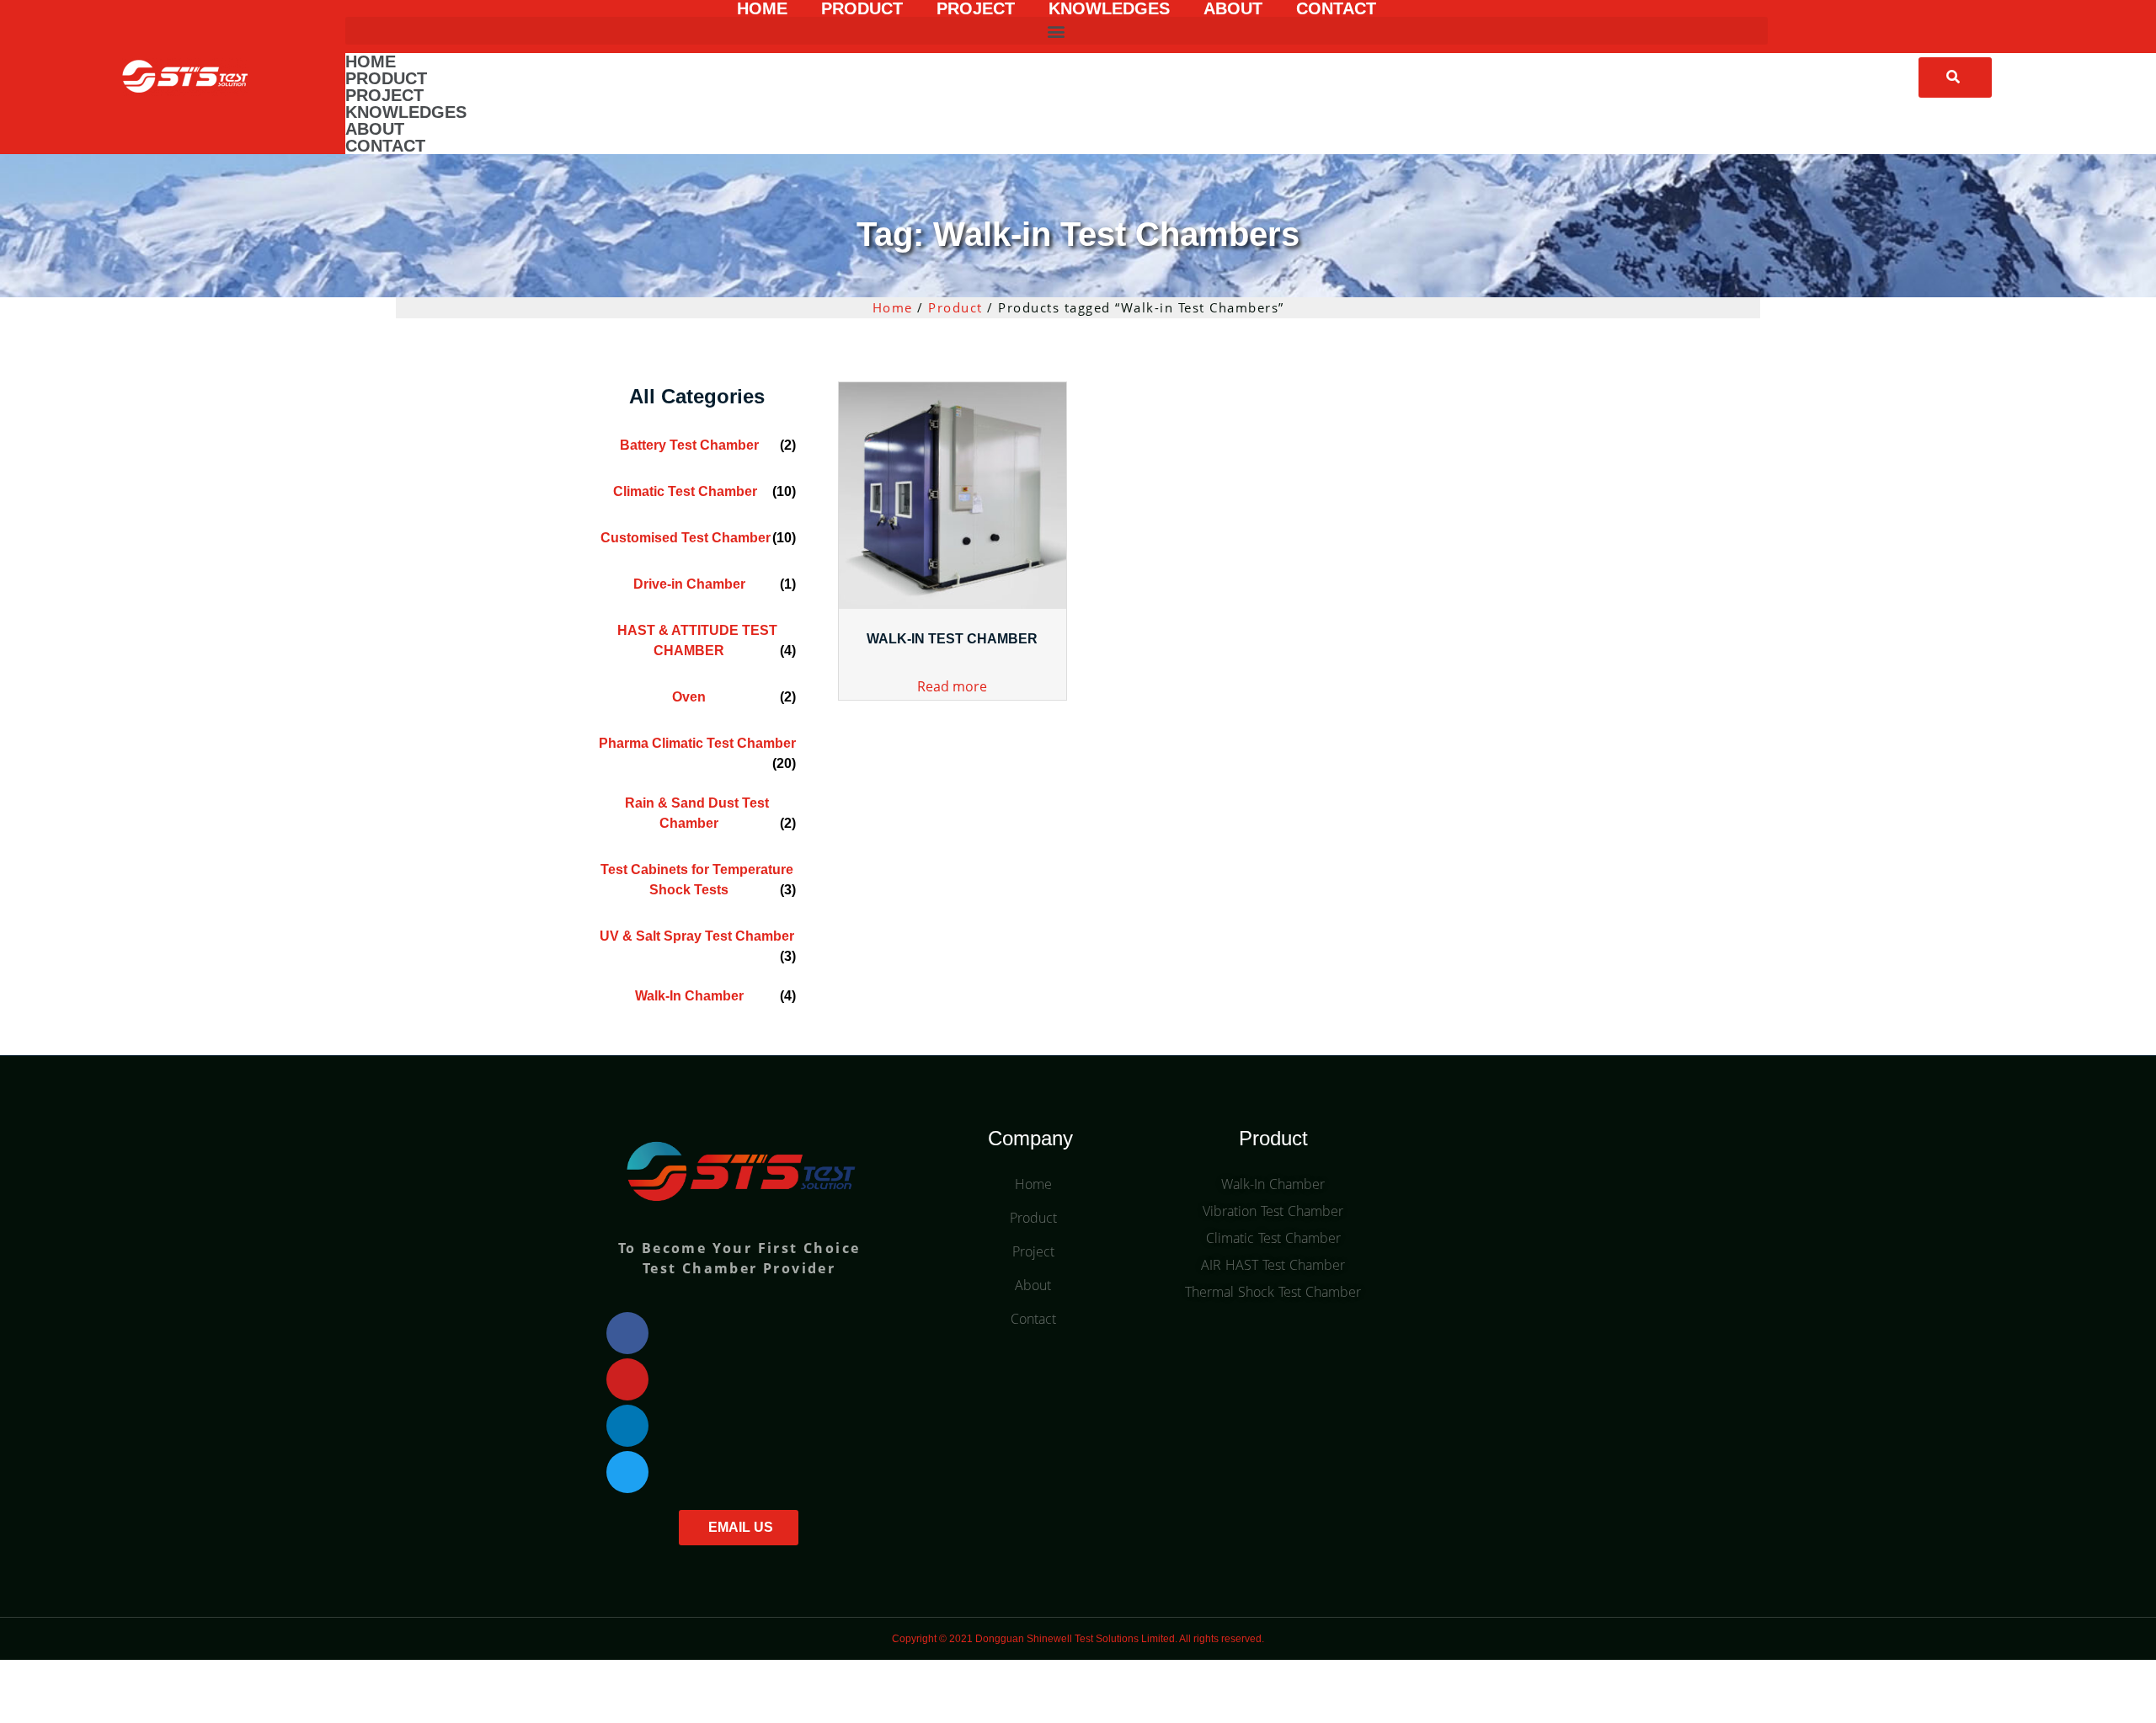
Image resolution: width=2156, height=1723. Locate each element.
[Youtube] (627, 1379)
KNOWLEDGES (1109, 8)
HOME (762, 8)
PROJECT (976, 8)
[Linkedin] (627, 1426)
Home (893, 307)
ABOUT (1233, 8)
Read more (952, 686)
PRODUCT (862, 8)
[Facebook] (627, 1333)
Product (955, 307)
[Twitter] (627, 1472)
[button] (1057, 31)
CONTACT (1336, 8)
